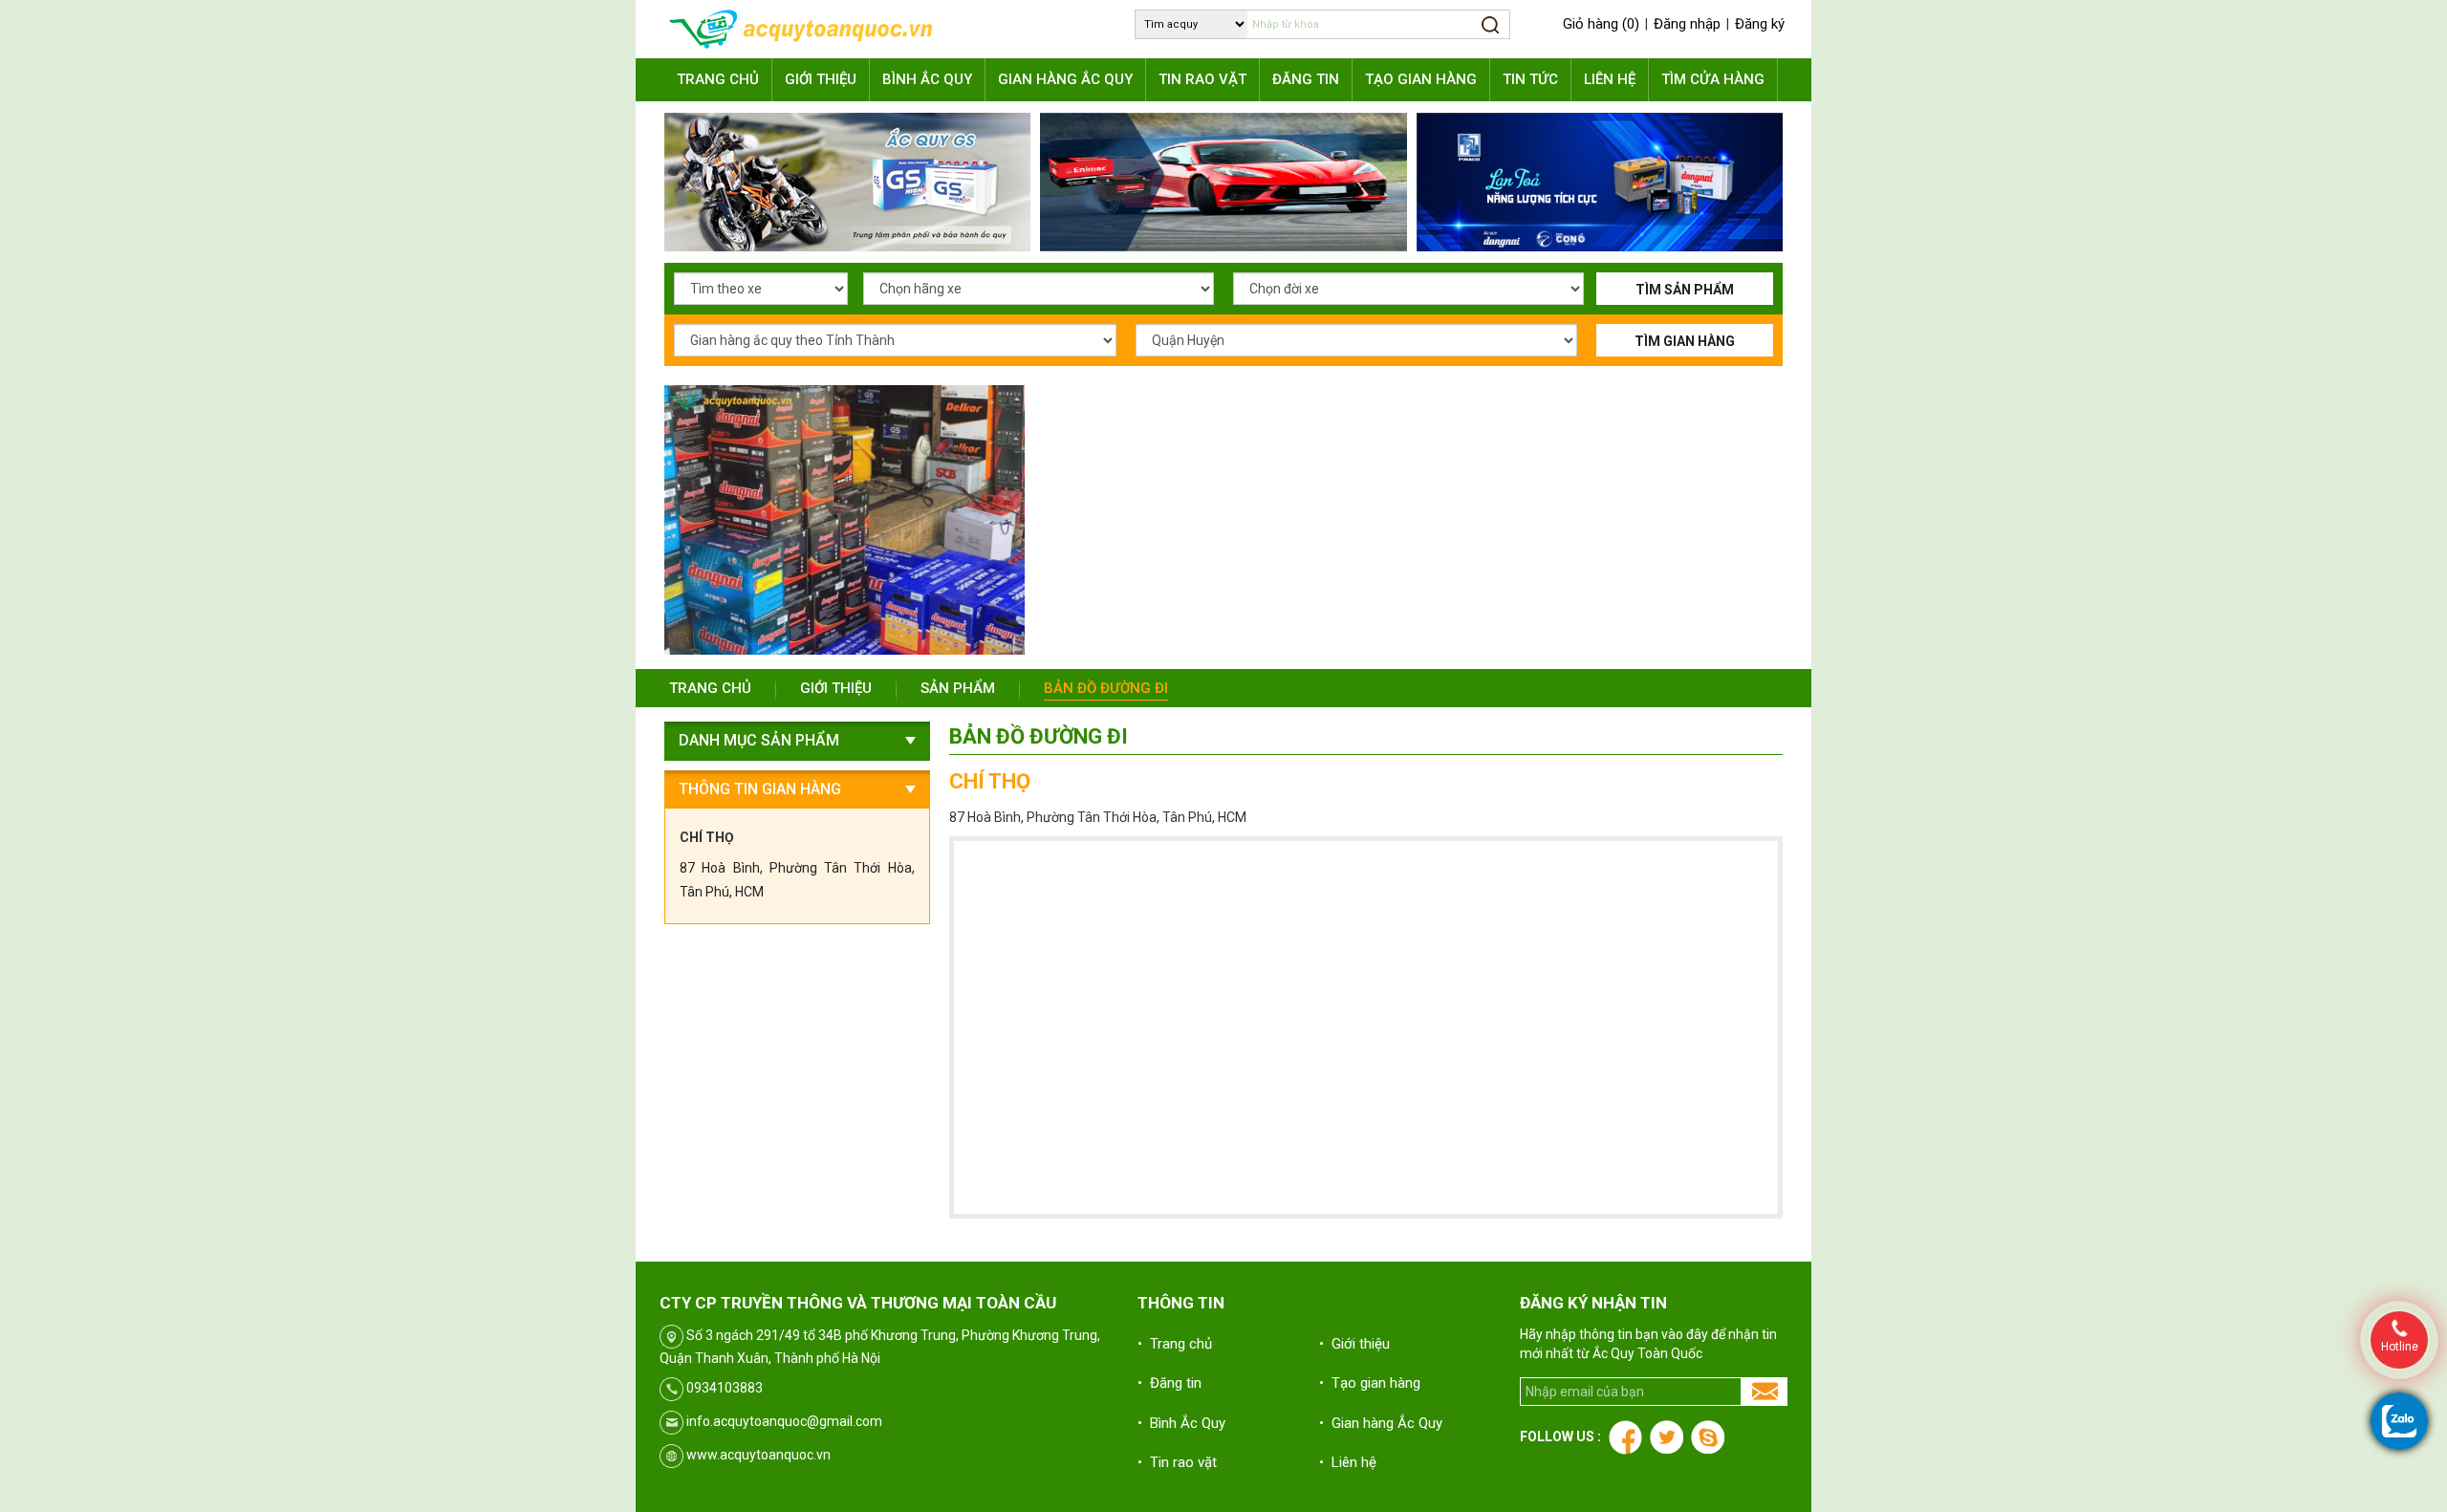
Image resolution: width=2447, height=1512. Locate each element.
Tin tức (1530, 79)
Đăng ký (1760, 24)
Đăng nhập (1687, 24)
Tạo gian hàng (1421, 79)
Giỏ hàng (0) (1601, 24)
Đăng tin (1306, 79)
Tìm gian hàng (1685, 341)
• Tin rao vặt (1177, 1462)
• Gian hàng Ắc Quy (1381, 1423)
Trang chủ (718, 79)
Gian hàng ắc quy (1065, 79)
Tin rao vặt (1202, 79)
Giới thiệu (821, 79)
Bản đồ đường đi (1106, 688)
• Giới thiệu (1354, 1344)
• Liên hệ (1348, 1462)
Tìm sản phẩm (1685, 290)
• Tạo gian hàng (1370, 1383)
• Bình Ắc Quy (1181, 1423)
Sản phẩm (958, 688)
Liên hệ (1610, 79)
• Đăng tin (1169, 1383)
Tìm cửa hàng (1713, 79)
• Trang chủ (1175, 1344)
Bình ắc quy (927, 79)
